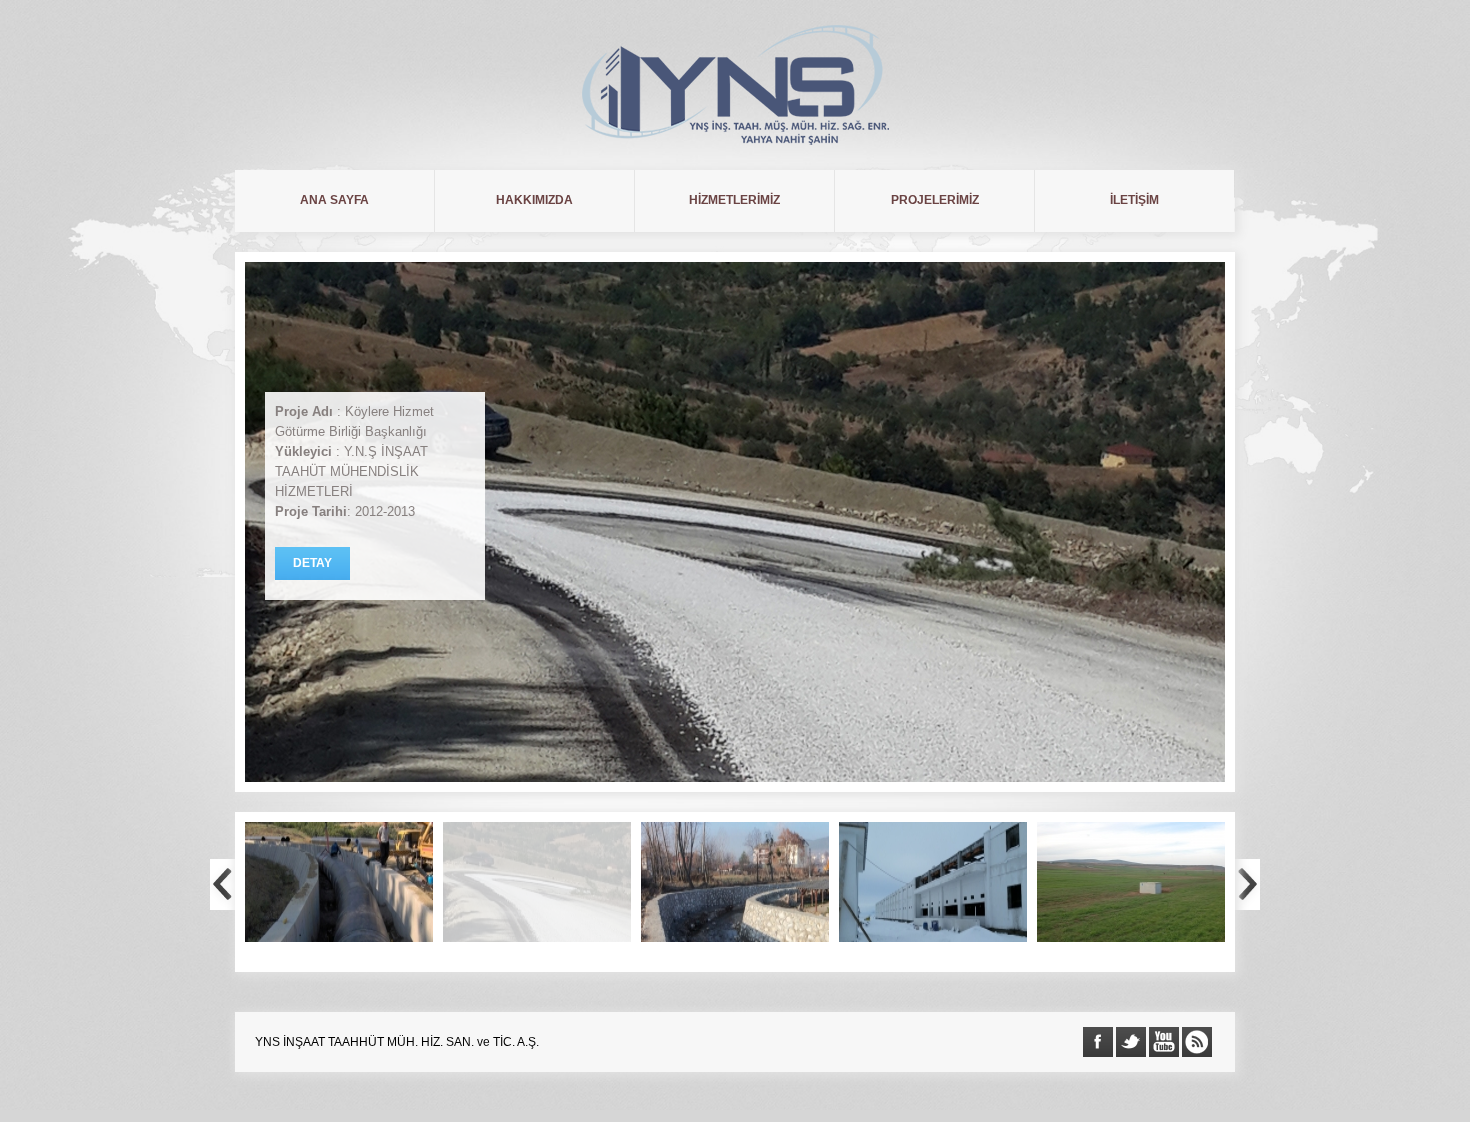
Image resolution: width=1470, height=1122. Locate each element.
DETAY (312, 563)
